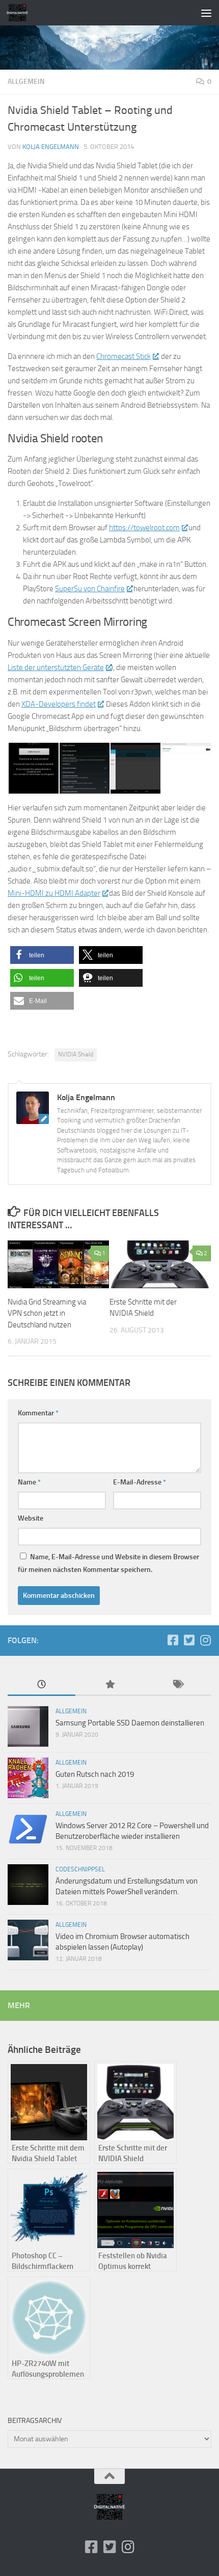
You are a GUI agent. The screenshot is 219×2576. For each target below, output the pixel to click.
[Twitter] (189, 1640)
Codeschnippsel (80, 1869)
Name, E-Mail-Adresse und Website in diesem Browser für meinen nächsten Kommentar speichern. (108, 1563)
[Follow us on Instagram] (205, 1640)
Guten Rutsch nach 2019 (95, 1774)
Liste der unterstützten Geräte (56, 668)
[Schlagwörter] (177, 1685)
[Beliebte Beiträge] (109, 1685)
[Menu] (206, 13)
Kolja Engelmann (51, 147)
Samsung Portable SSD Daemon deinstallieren (130, 1723)
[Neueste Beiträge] (42, 1685)
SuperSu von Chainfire (90, 589)
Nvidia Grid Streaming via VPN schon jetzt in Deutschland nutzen (47, 1313)
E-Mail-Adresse (140, 1482)
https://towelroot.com (144, 528)
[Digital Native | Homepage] (21, 13)
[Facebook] (173, 1640)
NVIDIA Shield (76, 1054)
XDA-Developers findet (59, 704)
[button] (42, 955)
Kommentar (38, 1413)
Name (29, 1482)
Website (31, 1518)
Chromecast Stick (124, 356)
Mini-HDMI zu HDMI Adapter (54, 893)
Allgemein (26, 82)
